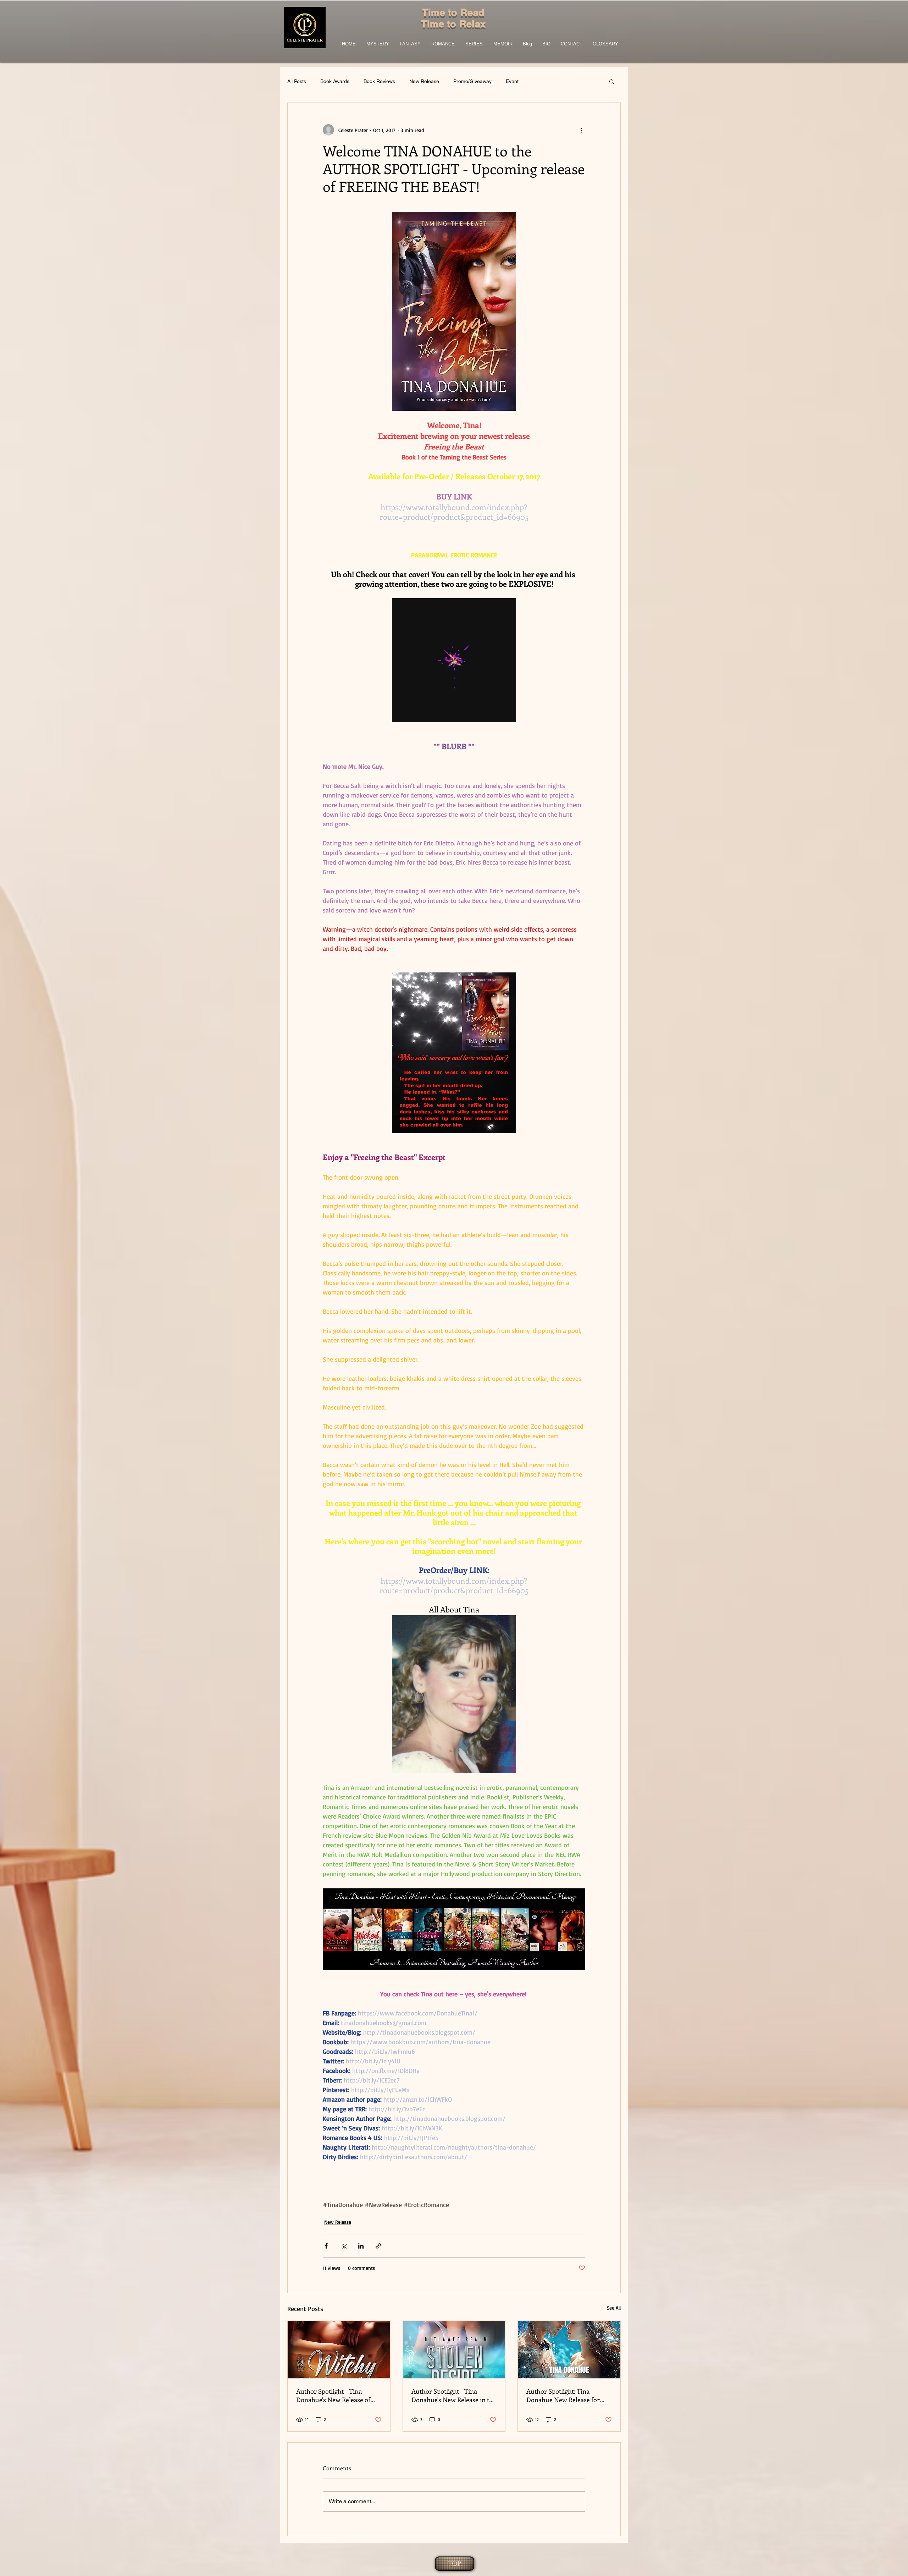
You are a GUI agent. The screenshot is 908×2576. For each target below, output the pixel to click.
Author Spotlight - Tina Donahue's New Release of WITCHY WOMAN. (333, 2395)
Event (512, 81)
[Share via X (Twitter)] (344, 2246)
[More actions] (581, 130)
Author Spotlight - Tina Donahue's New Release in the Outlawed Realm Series (454, 2395)
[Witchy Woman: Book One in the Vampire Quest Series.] (339, 2350)
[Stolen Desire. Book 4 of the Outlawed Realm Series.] (454, 2350)
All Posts (297, 81)
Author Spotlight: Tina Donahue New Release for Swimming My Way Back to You (564, 2395)
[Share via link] (378, 2246)
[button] (612, 81)
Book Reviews (379, 81)
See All (614, 2308)
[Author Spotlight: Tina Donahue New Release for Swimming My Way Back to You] (569, 2350)
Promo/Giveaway (472, 81)
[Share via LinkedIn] (361, 2246)
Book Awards (335, 81)
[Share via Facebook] (326, 2246)
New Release (424, 81)
